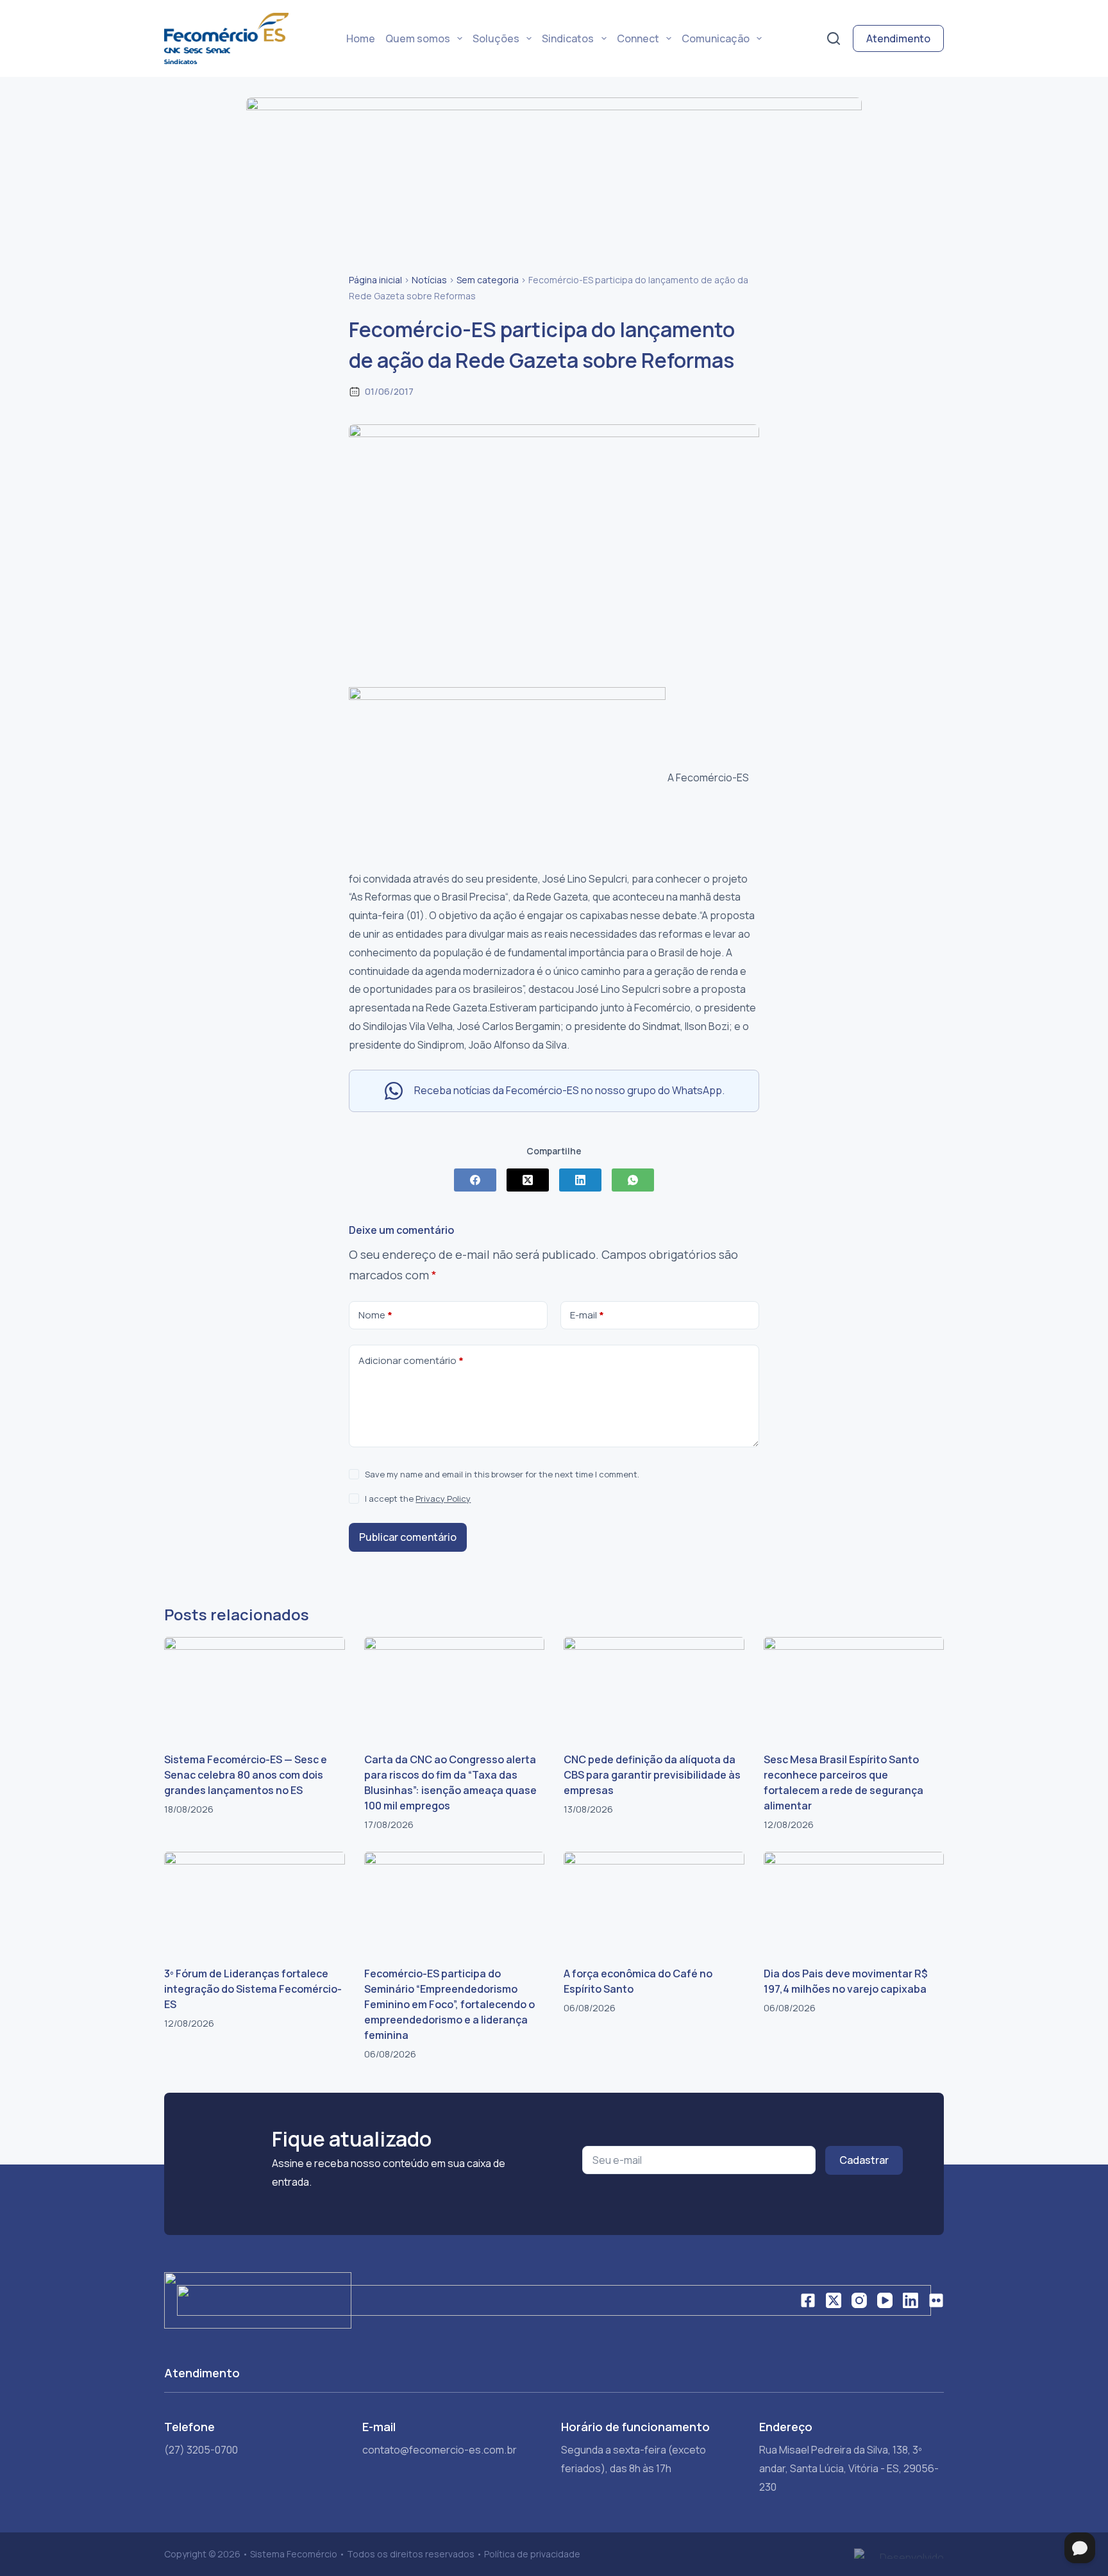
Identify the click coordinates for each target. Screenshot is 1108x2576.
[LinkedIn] (580, 1180)
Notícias (429, 280)
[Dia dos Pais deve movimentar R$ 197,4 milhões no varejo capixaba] (854, 1902)
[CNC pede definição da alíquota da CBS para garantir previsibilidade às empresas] (654, 1688)
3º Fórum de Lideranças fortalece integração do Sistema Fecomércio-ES (253, 1989)
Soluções (496, 38)
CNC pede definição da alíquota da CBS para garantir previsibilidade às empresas (652, 1775)
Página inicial (375, 280)
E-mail (587, 1315)
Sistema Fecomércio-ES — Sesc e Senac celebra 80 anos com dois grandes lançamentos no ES (246, 1775)
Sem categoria (488, 280)
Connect (638, 38)
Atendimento (898, 38)
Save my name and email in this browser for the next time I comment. (502, 1474)
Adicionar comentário (411, 1360)
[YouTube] (885, 2300)
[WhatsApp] (633, 1180)
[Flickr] (936, 2300)
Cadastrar (864, 2160)
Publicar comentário (408, 1537)
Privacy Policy (443, 1499)
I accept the (418, 1499)
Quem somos (418, 38)
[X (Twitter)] (528, 1180)
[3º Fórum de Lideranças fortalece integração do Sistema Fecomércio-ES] (255, 1902)
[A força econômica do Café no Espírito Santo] (654, 1902)
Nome (375, 1315)
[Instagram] (859, 2300)
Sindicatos (568, 38)
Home (361, 38)
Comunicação (716, 38)
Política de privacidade (532, 2554)
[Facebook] (475, 1180)
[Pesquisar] (834, 38)
